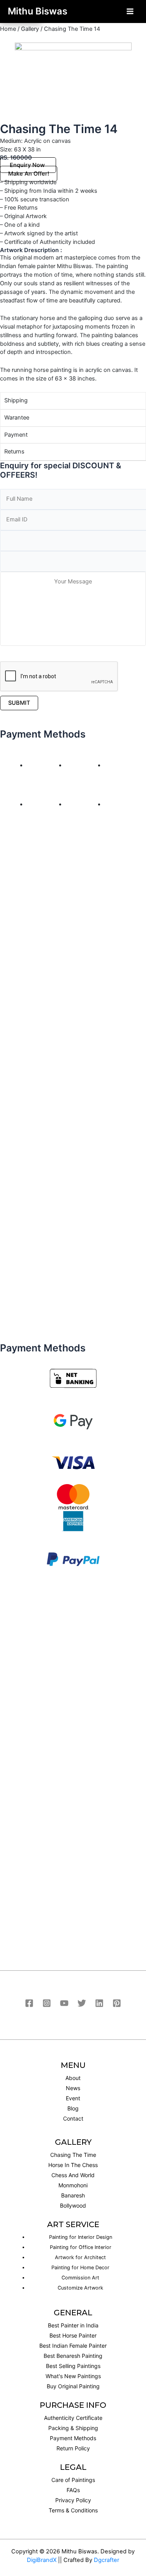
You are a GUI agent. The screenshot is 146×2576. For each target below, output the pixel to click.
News (73, 2088)
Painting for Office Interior (81, 2247)
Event (73, 2098)
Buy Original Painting (73, 2386)
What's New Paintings (73, 2376)
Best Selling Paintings (73, 2366)
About (73, 2078)
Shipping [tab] (16, 400)
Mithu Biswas (38, 11)
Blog (73, 2108)
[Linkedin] (99, 2003)
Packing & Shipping (73, 2428)
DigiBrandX (42, 2560)
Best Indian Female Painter (73, 2346)
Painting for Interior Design (81, 2237)
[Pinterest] (117, 2003)
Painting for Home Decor (80, 2268)
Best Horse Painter (73, 2335)
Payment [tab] (16, 435)
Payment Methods (73, 2438)
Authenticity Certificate (73, 2418)
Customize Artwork (80, 2288)
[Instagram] (47, 2003)
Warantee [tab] (17, 418)
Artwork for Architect (80, 2257)
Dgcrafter (106, 2560)
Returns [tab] (14, 452)
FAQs (73, 2490)
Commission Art (80, 2278)
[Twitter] (82, 2003)
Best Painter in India (73, 2325)
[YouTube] (64, 2003)
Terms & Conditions (73, 2510)
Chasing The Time (73, 2155)
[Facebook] (29, 2003)
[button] (28, 165)
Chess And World (73, 2175)
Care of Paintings (73, 2480)
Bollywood (73, 2205)
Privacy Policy (73, 2500)
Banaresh (73, 2195)
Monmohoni (73, 2185)
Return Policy (73, 2448)
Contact (73, 2118)
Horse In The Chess (73, 2165)
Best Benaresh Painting (73, 2356)
